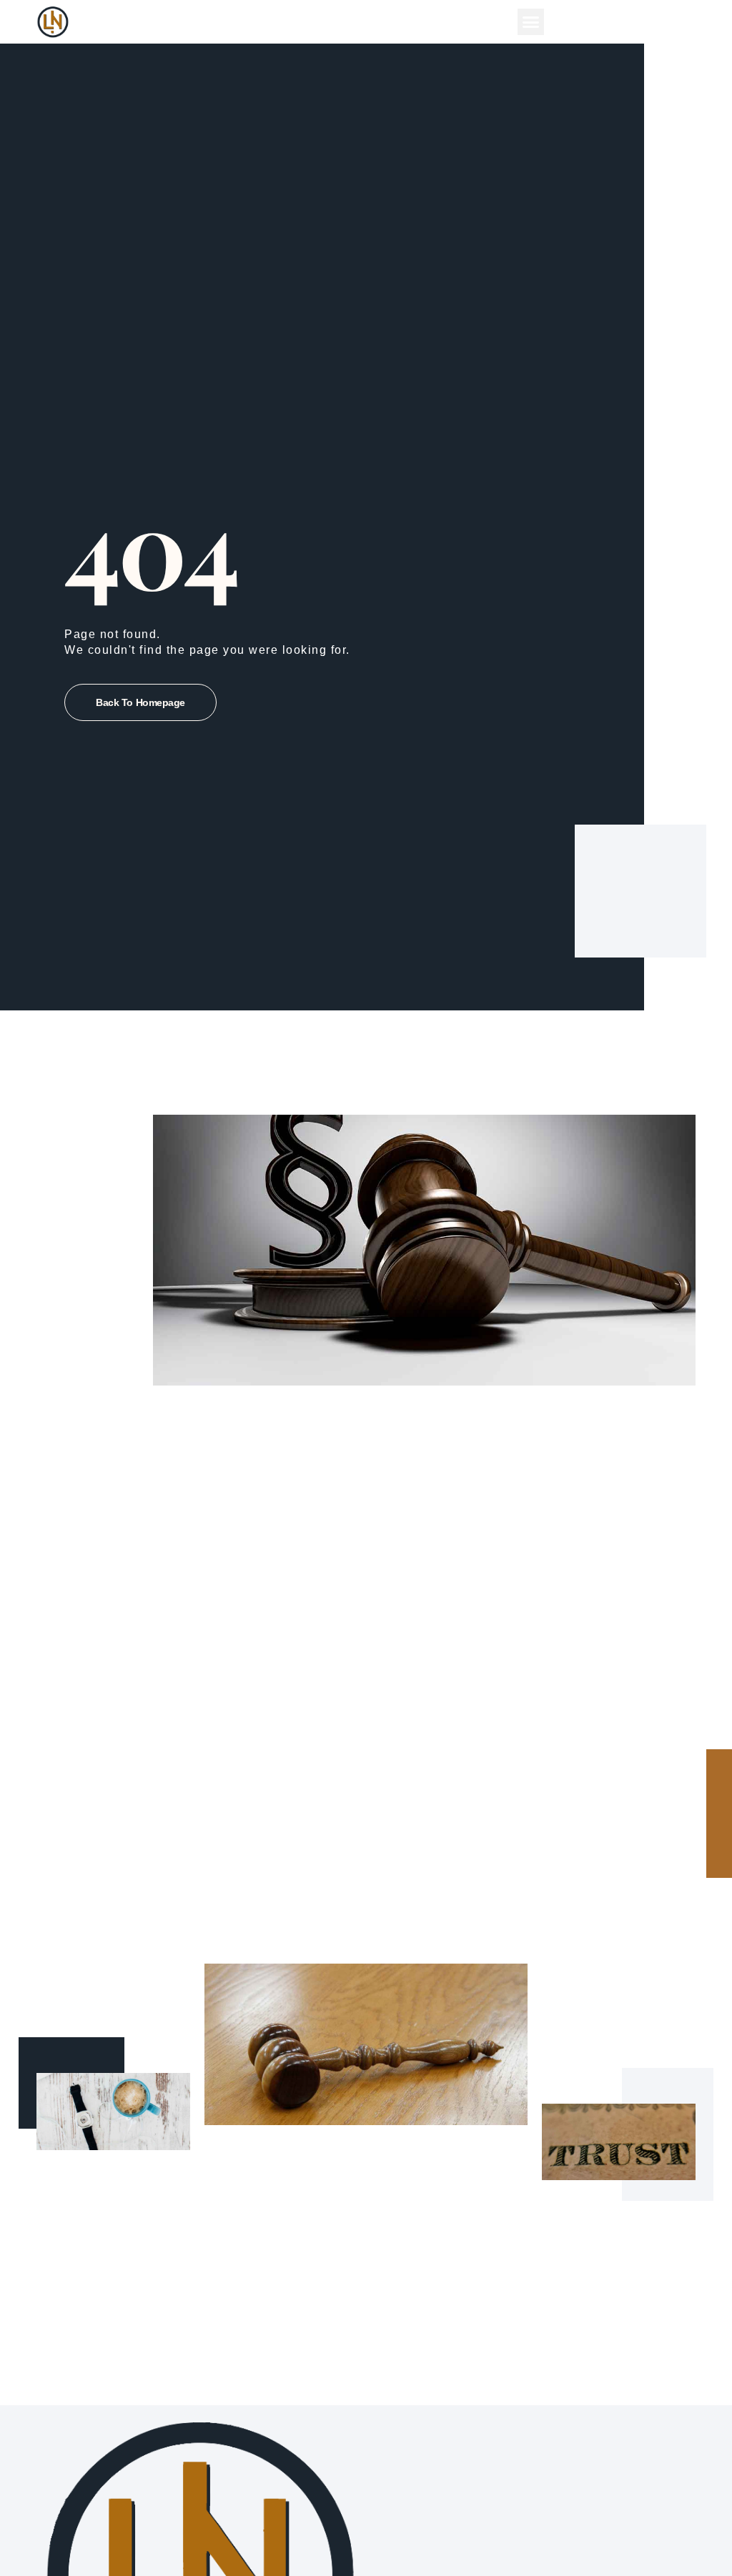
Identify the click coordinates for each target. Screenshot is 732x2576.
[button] (531, 22)
